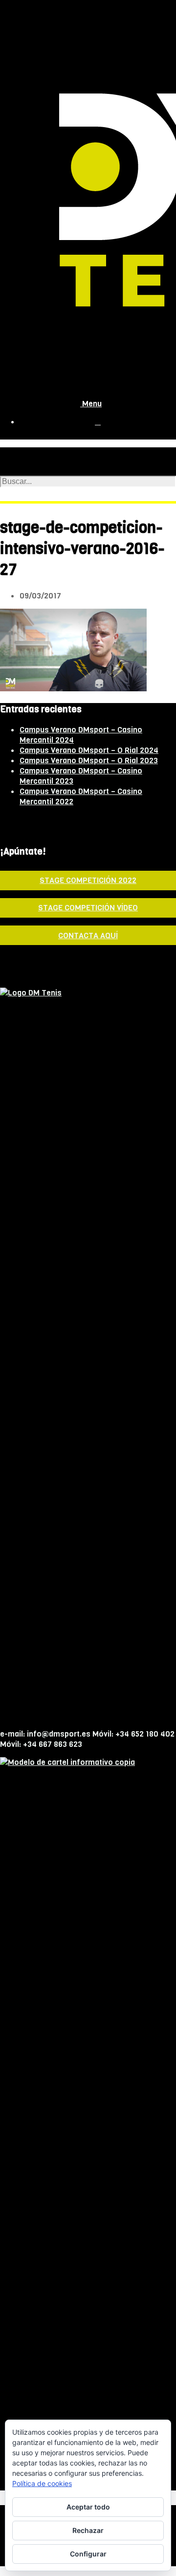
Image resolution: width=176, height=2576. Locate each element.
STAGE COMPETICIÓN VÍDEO (88, 908)
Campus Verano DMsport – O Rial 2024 (89, 750)
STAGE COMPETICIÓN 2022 (88, 880)
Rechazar (88, 2530)
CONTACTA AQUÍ (88, 936)
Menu (91, 404)
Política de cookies (42, 2483)
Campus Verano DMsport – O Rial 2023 (89, 760)
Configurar (88, 2554)
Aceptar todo (88, 2507)
